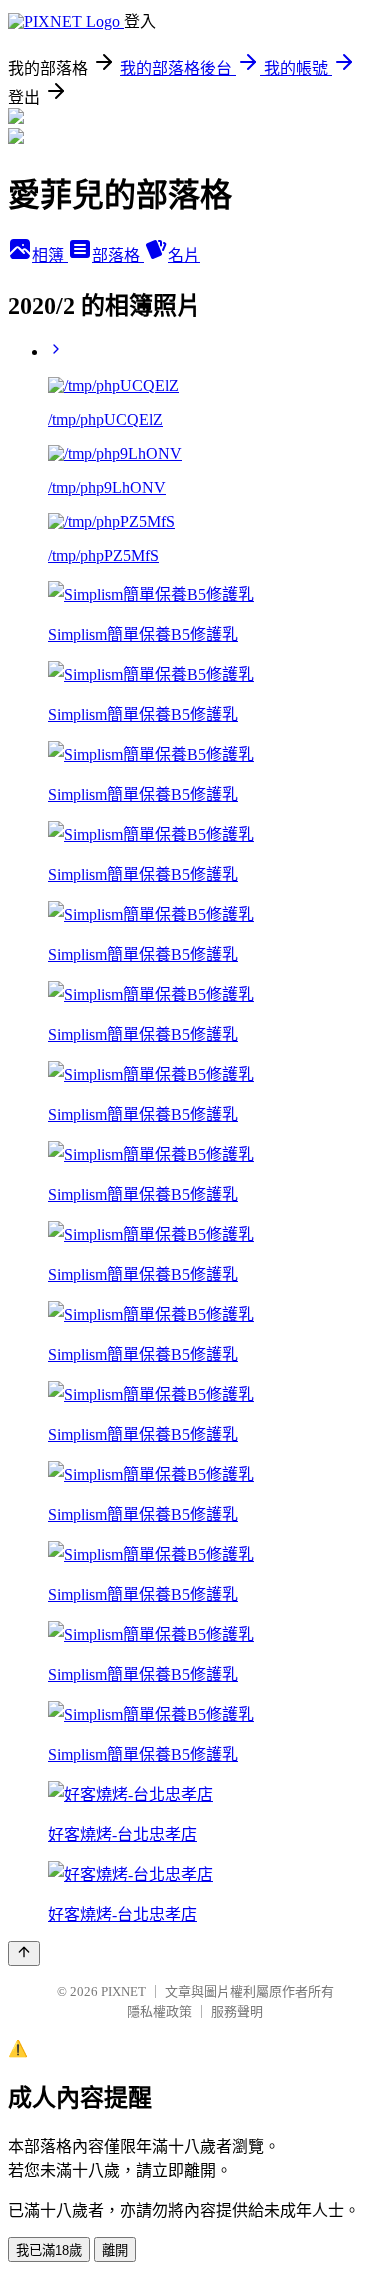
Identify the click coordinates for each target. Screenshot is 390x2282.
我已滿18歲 (49, 2250)
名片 (184, 255)
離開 (115, 2250)
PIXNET (123, 1991)
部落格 (118, 255)
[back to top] (24, 1953)
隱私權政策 (159, 2011)
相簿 (50, 255)
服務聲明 (237, 2011)
